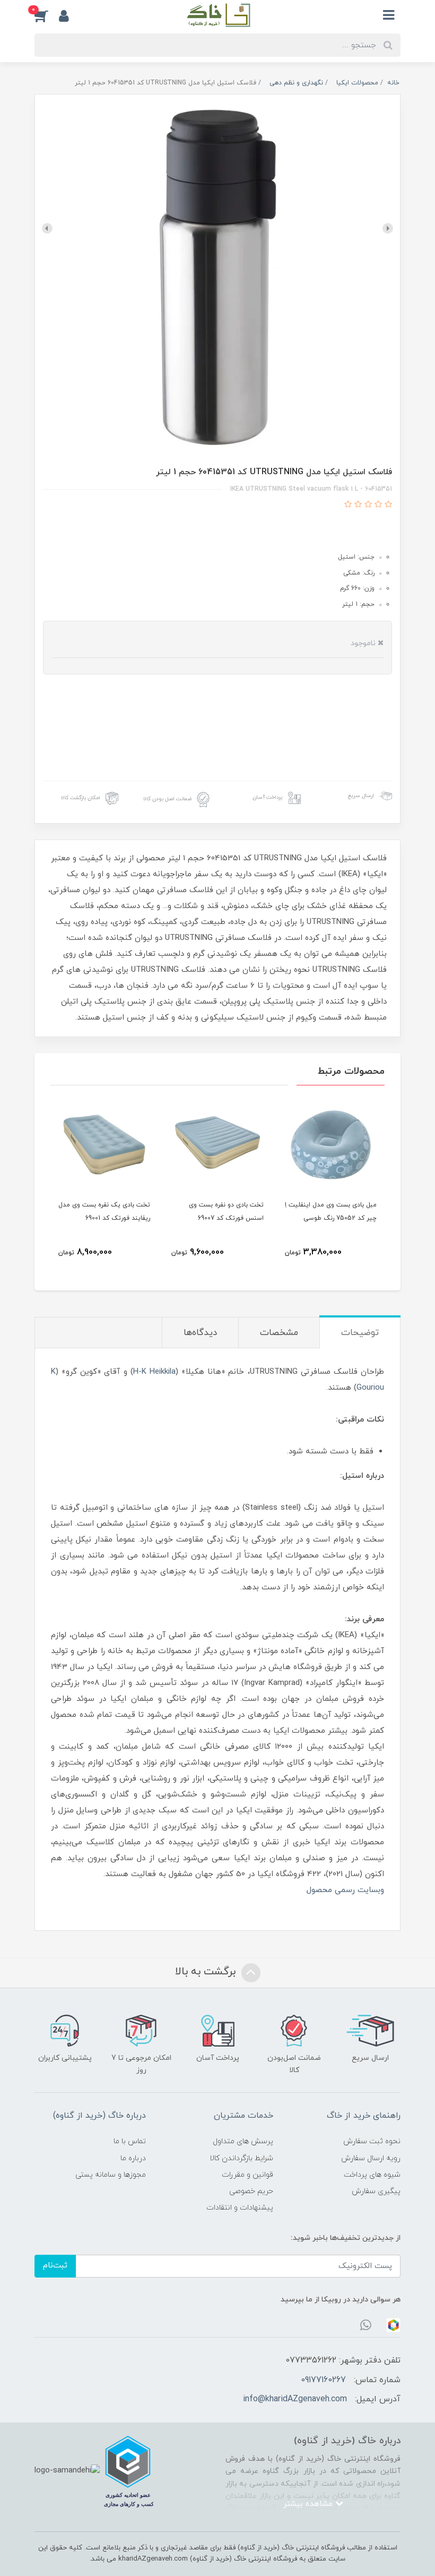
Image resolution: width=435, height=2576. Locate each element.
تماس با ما (130, 2141)
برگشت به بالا (207, 1972)
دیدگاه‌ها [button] (200, 1333)
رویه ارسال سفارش (371, 2158)
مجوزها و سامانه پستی (111, 2175)
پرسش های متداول (243, 2141)
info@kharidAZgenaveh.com (295, 2399)
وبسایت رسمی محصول (345, 1890)
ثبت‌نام (55, 2266)
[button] (47, 15)
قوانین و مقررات (247, 2175)
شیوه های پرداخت (372, 2175)
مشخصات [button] (279, 1333)
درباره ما (133, 2158)
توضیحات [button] (360, 1333)
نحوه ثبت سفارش (372, 2141)
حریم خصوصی (251, 2191)
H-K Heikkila (154, 1372)
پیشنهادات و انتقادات (240, 2208)
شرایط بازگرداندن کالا (241, 2158)
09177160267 (323, 2380)
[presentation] (388, 228)
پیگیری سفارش (376, 2191)
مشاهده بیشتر (309, 2504)
